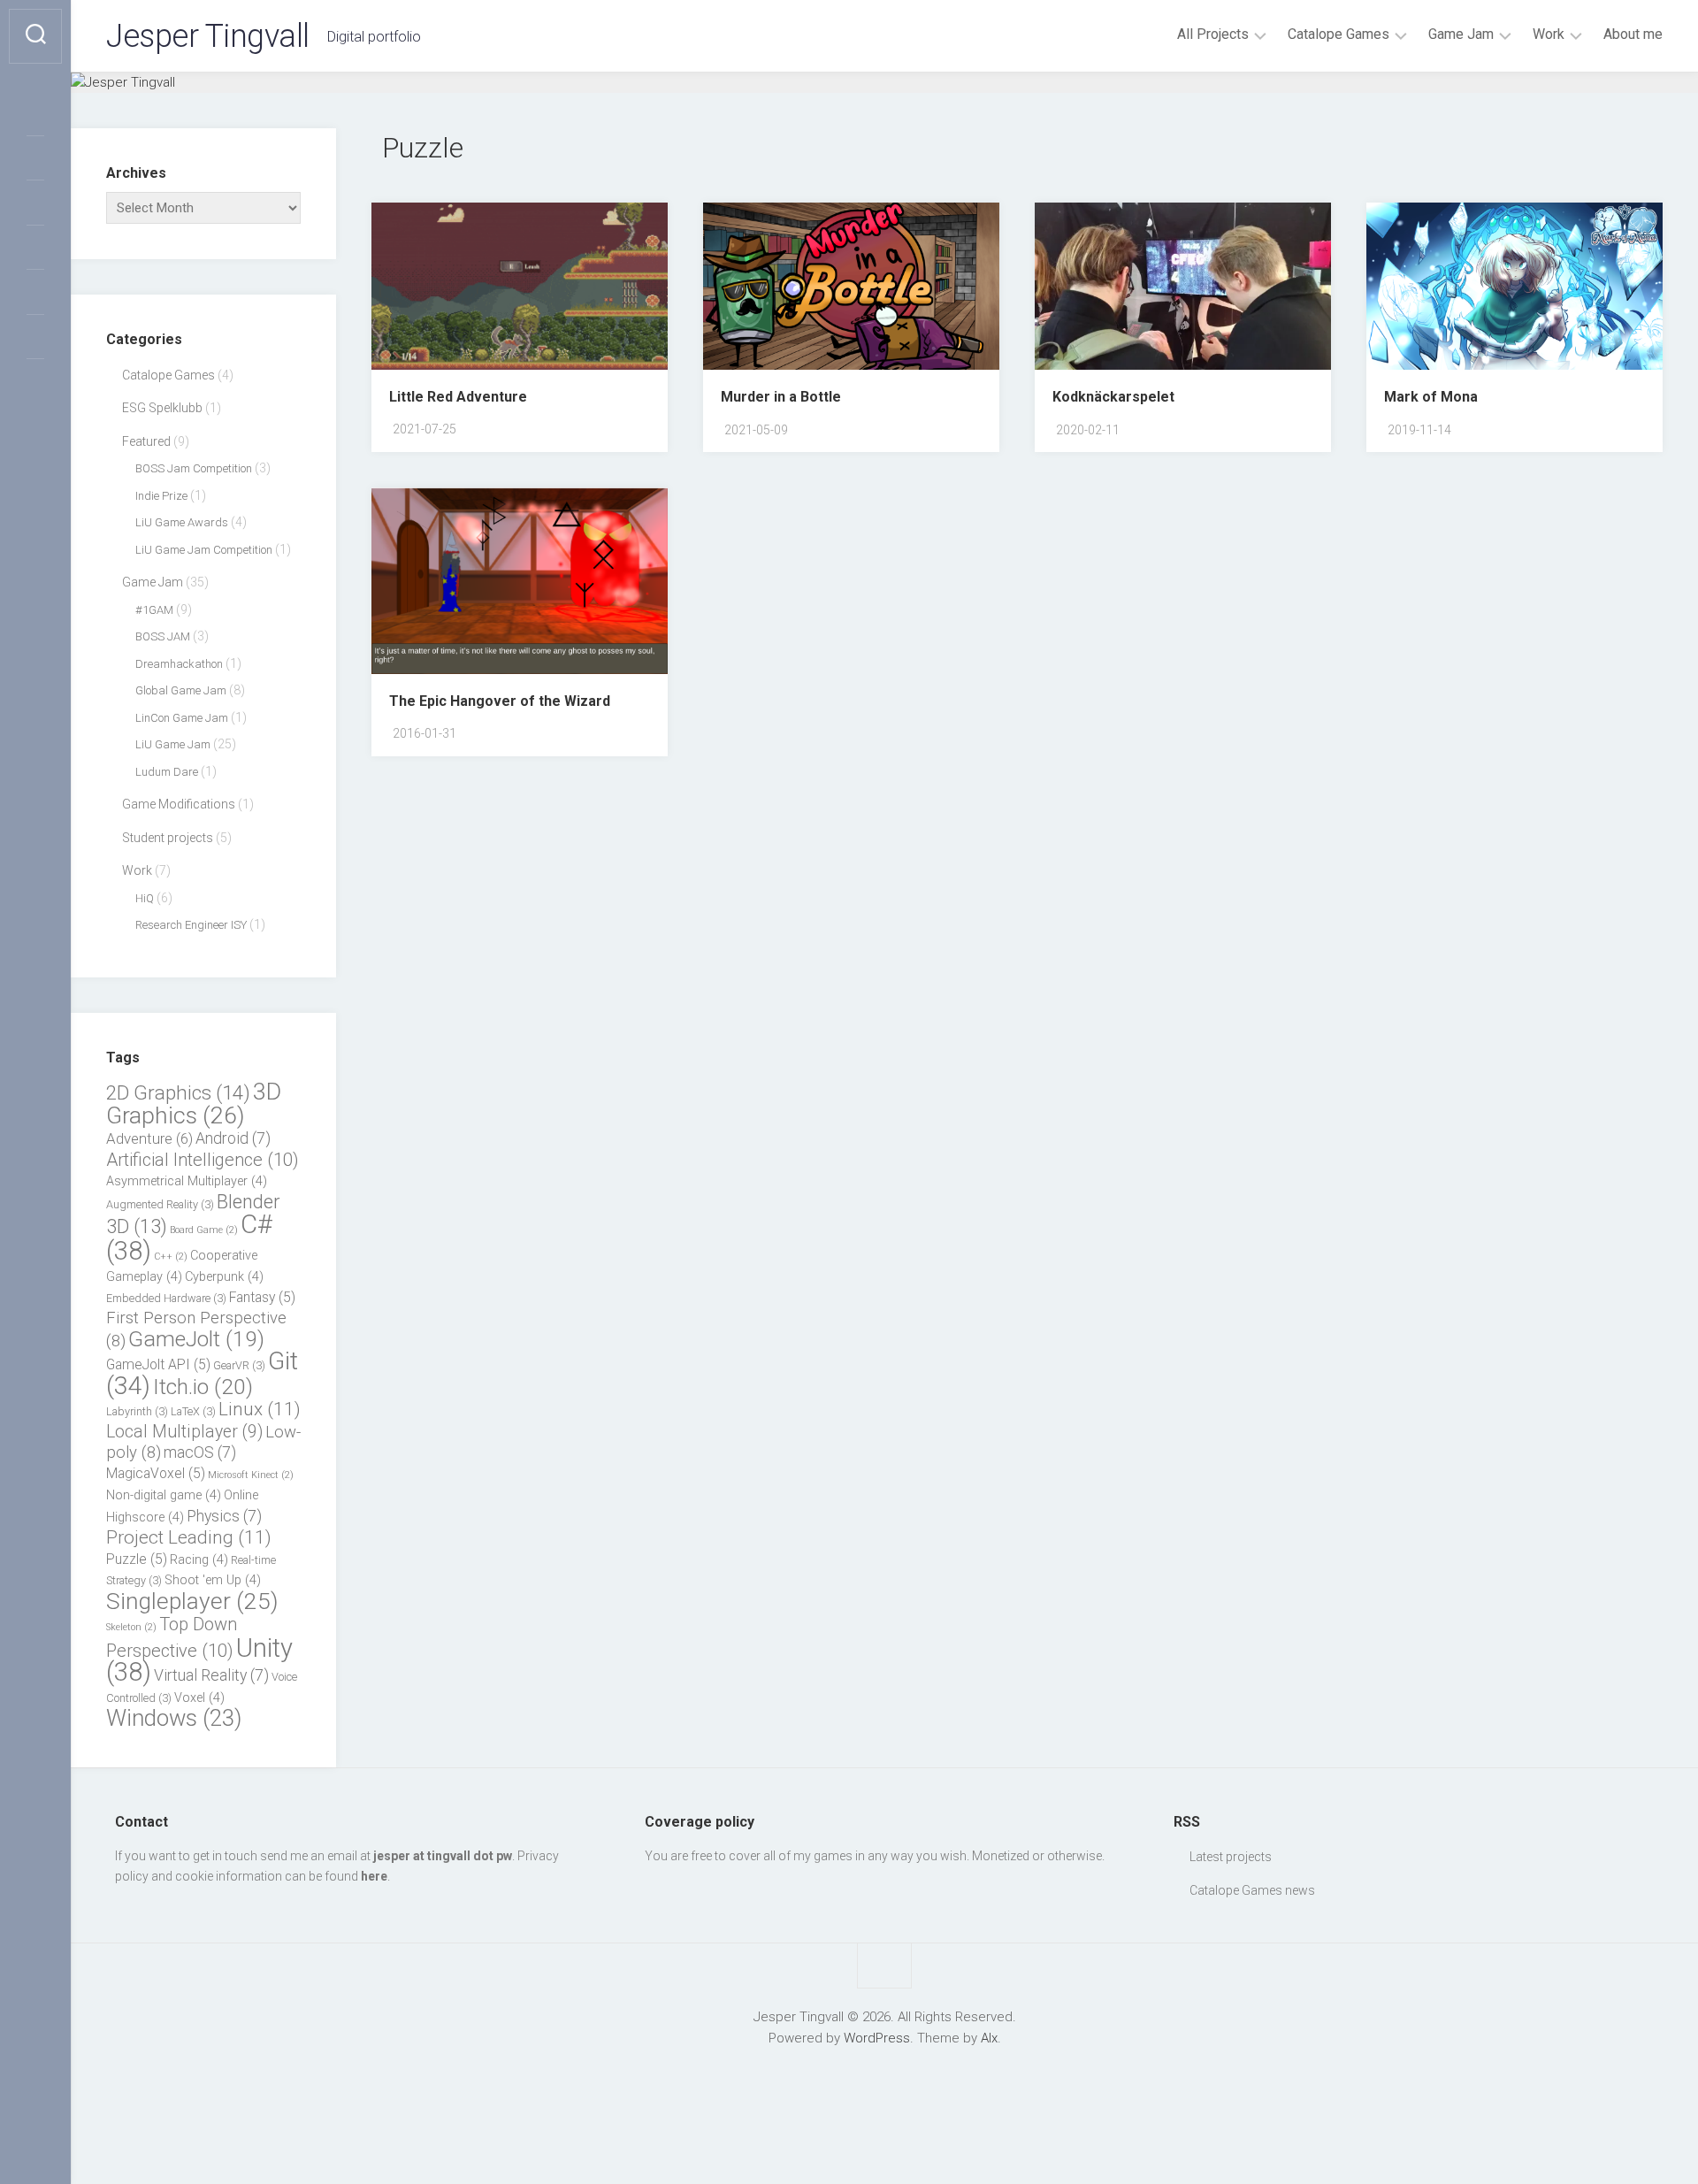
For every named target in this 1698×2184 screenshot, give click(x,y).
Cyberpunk (224, 1277)
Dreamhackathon (179, 664)
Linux (260, 1409)
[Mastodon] (35, 155)
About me (1633, 34)
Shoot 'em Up (213, 1580)
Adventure (149, 1138)
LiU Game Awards (182, 522)
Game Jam (1461, 34)
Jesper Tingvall (208, 36)
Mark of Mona (1431, 397)
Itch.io (203, 1387)
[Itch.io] (35, 333)
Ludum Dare (167, 772)
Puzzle (137, 1559)
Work (1549, 34)
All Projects (1213, 34)
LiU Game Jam (173, 744)
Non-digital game (164, 1495)
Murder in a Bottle (781, 397)
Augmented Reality (160, 1204)
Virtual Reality (211, 1675)
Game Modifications (179, 804)
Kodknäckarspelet (1113, 397)
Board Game (204, 1230)
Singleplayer (192, 1601)
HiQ (145, 898)
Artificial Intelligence (203, 1160)
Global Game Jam (181, 690)
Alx (989, 2038)
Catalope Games (1339, 34)
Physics (224, 1516)
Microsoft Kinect (251, 1475)
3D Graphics (194, 1103)
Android (233, 1138)
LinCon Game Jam (182, 718)
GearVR (239, 1365)
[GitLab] (35, 378)
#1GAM (154, 610)
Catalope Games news (1252, 1890)
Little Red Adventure (458, 397)
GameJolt (196, 1339)
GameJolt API (158, 1364)
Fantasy (262, 1297)
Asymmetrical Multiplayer (187, 1181)
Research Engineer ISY (191, 925)
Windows (174, 1718)
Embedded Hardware (166, 1298)
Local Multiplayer (184, 1432)
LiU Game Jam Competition (204, 550)
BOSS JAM (163, 636)
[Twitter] (35, 110)
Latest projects (1231, 1857)
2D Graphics (178, 1092)
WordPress (877, 2038)
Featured (146, 441)
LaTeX (193, 1411)
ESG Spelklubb (162, 408)
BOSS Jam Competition (194, 468)
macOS (200, 1452)
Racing (199, 1560)
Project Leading (189, 1537)
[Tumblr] (35, 244)
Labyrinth (137, 1411)
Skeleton (131, 1627)
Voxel (199, 1698)
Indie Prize (161, 496)
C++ (171, 1257)
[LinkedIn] (35, 199)
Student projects (168, 838)
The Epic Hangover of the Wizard (500, 701)
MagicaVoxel (156, 1473)
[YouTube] (35, 288)
